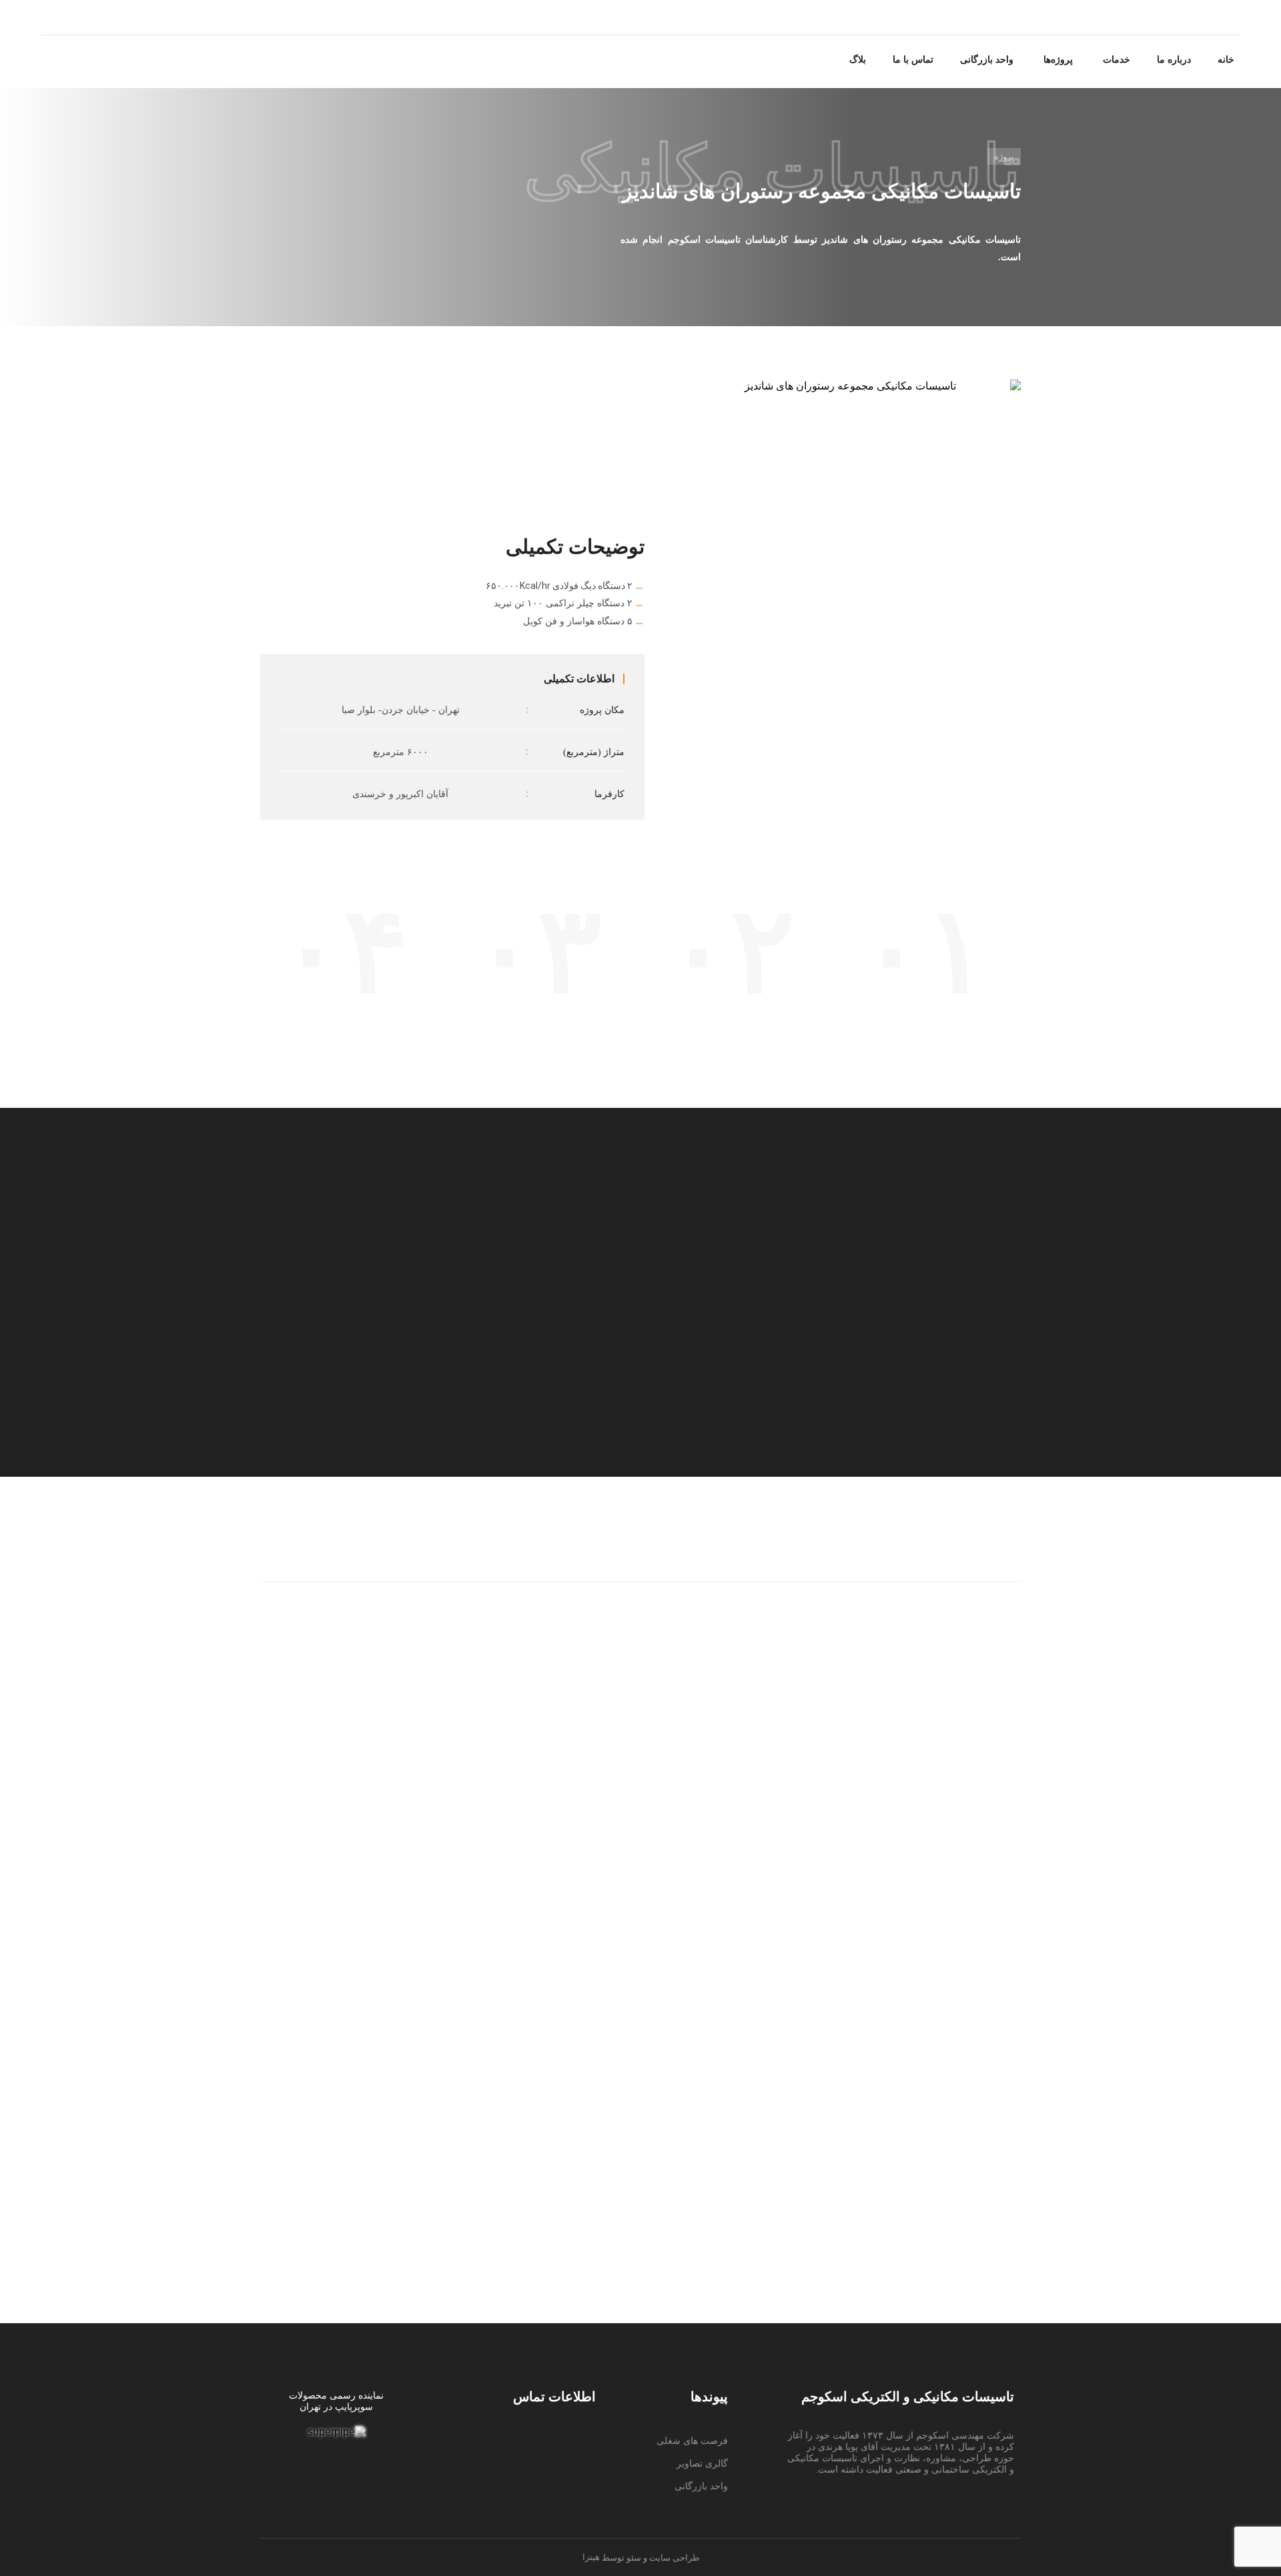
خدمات (1117, 60)
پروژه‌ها (1058, 60)
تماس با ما (913, 60)
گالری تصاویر (702, 2464)
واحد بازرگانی (987, 60)
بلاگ (858, 60)
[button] (1115, 60)
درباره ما (1174, 60)
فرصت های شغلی (692, 2441)
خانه (1226, 60)
